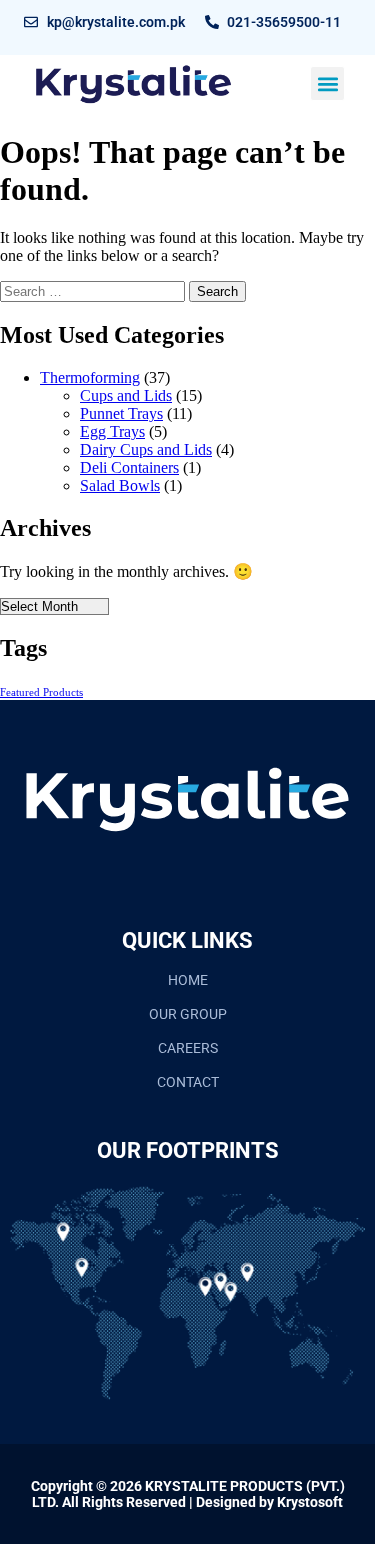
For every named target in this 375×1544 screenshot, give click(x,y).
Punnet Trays (121, 413)
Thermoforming (90, 377)
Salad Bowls (120, 485)
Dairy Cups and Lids (146, 449)
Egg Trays (112, 431)
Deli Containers (129, 467)
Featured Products (41, 692)
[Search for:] (94, 290)
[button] (327, 83)
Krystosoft (310, 1502)
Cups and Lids (126, 395)
